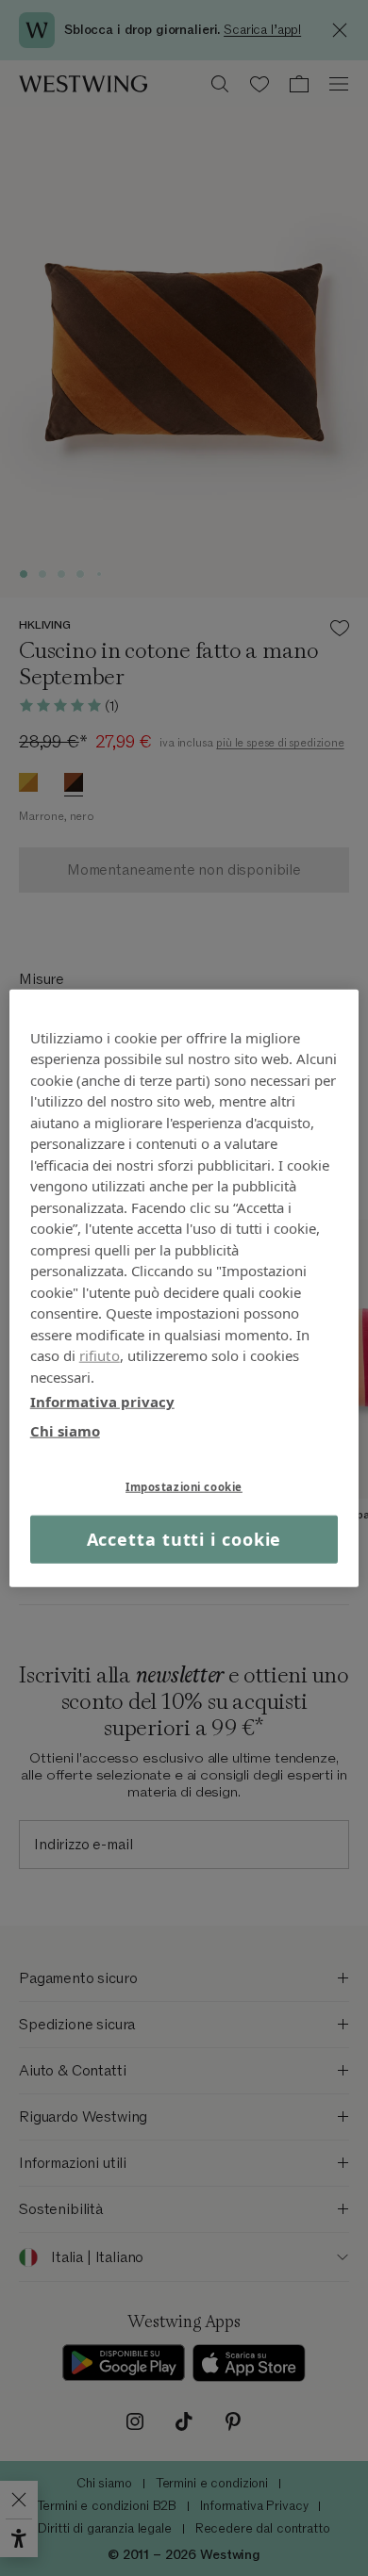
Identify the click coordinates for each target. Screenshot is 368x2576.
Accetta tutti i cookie (184, 1539)
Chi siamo (65, 1430)
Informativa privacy (102, 1402)
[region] (184, 1288)
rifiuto (100, 1355)
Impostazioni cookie (184, 1487)
